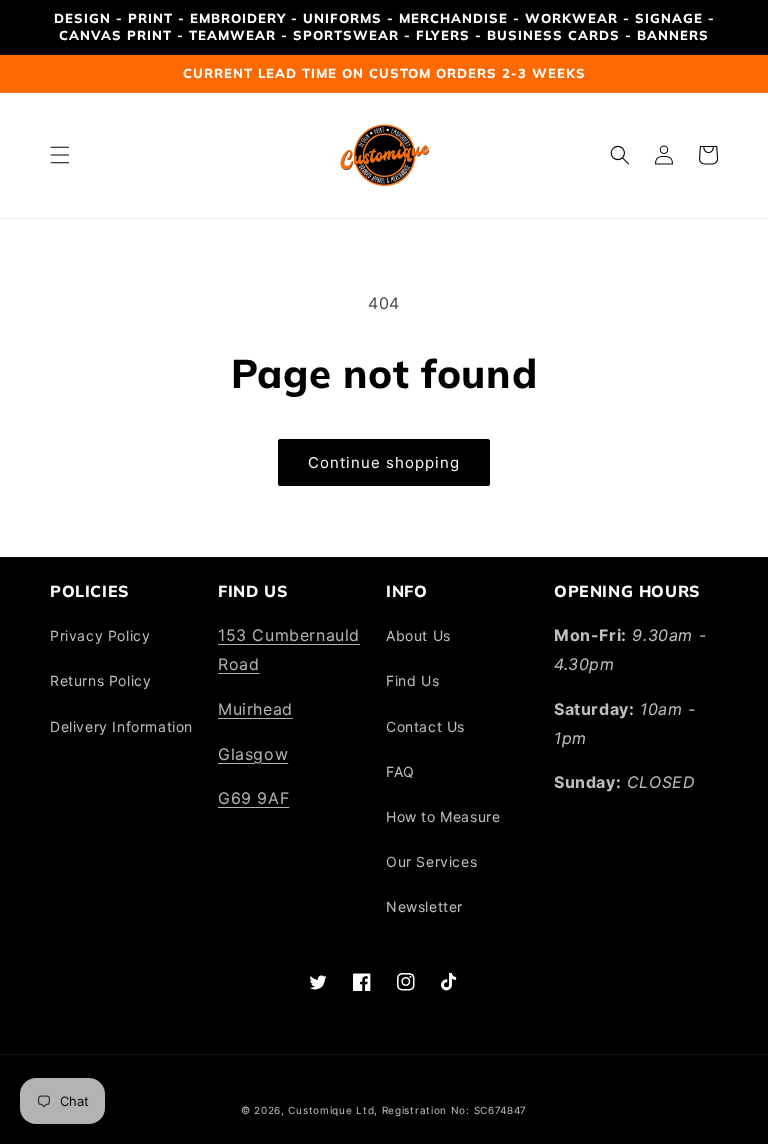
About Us (418, 635)
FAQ (400, 771)
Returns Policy (100, 680)
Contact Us (425, 726)
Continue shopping (384, 462)
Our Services (431, 861)
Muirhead (255, 709)
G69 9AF (253, 798)
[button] (60, 155)
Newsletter (424, 906)
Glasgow (253, 754)
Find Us (412, 680)
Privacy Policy (100, 635)
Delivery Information (121, 726)
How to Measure (443, 816)
